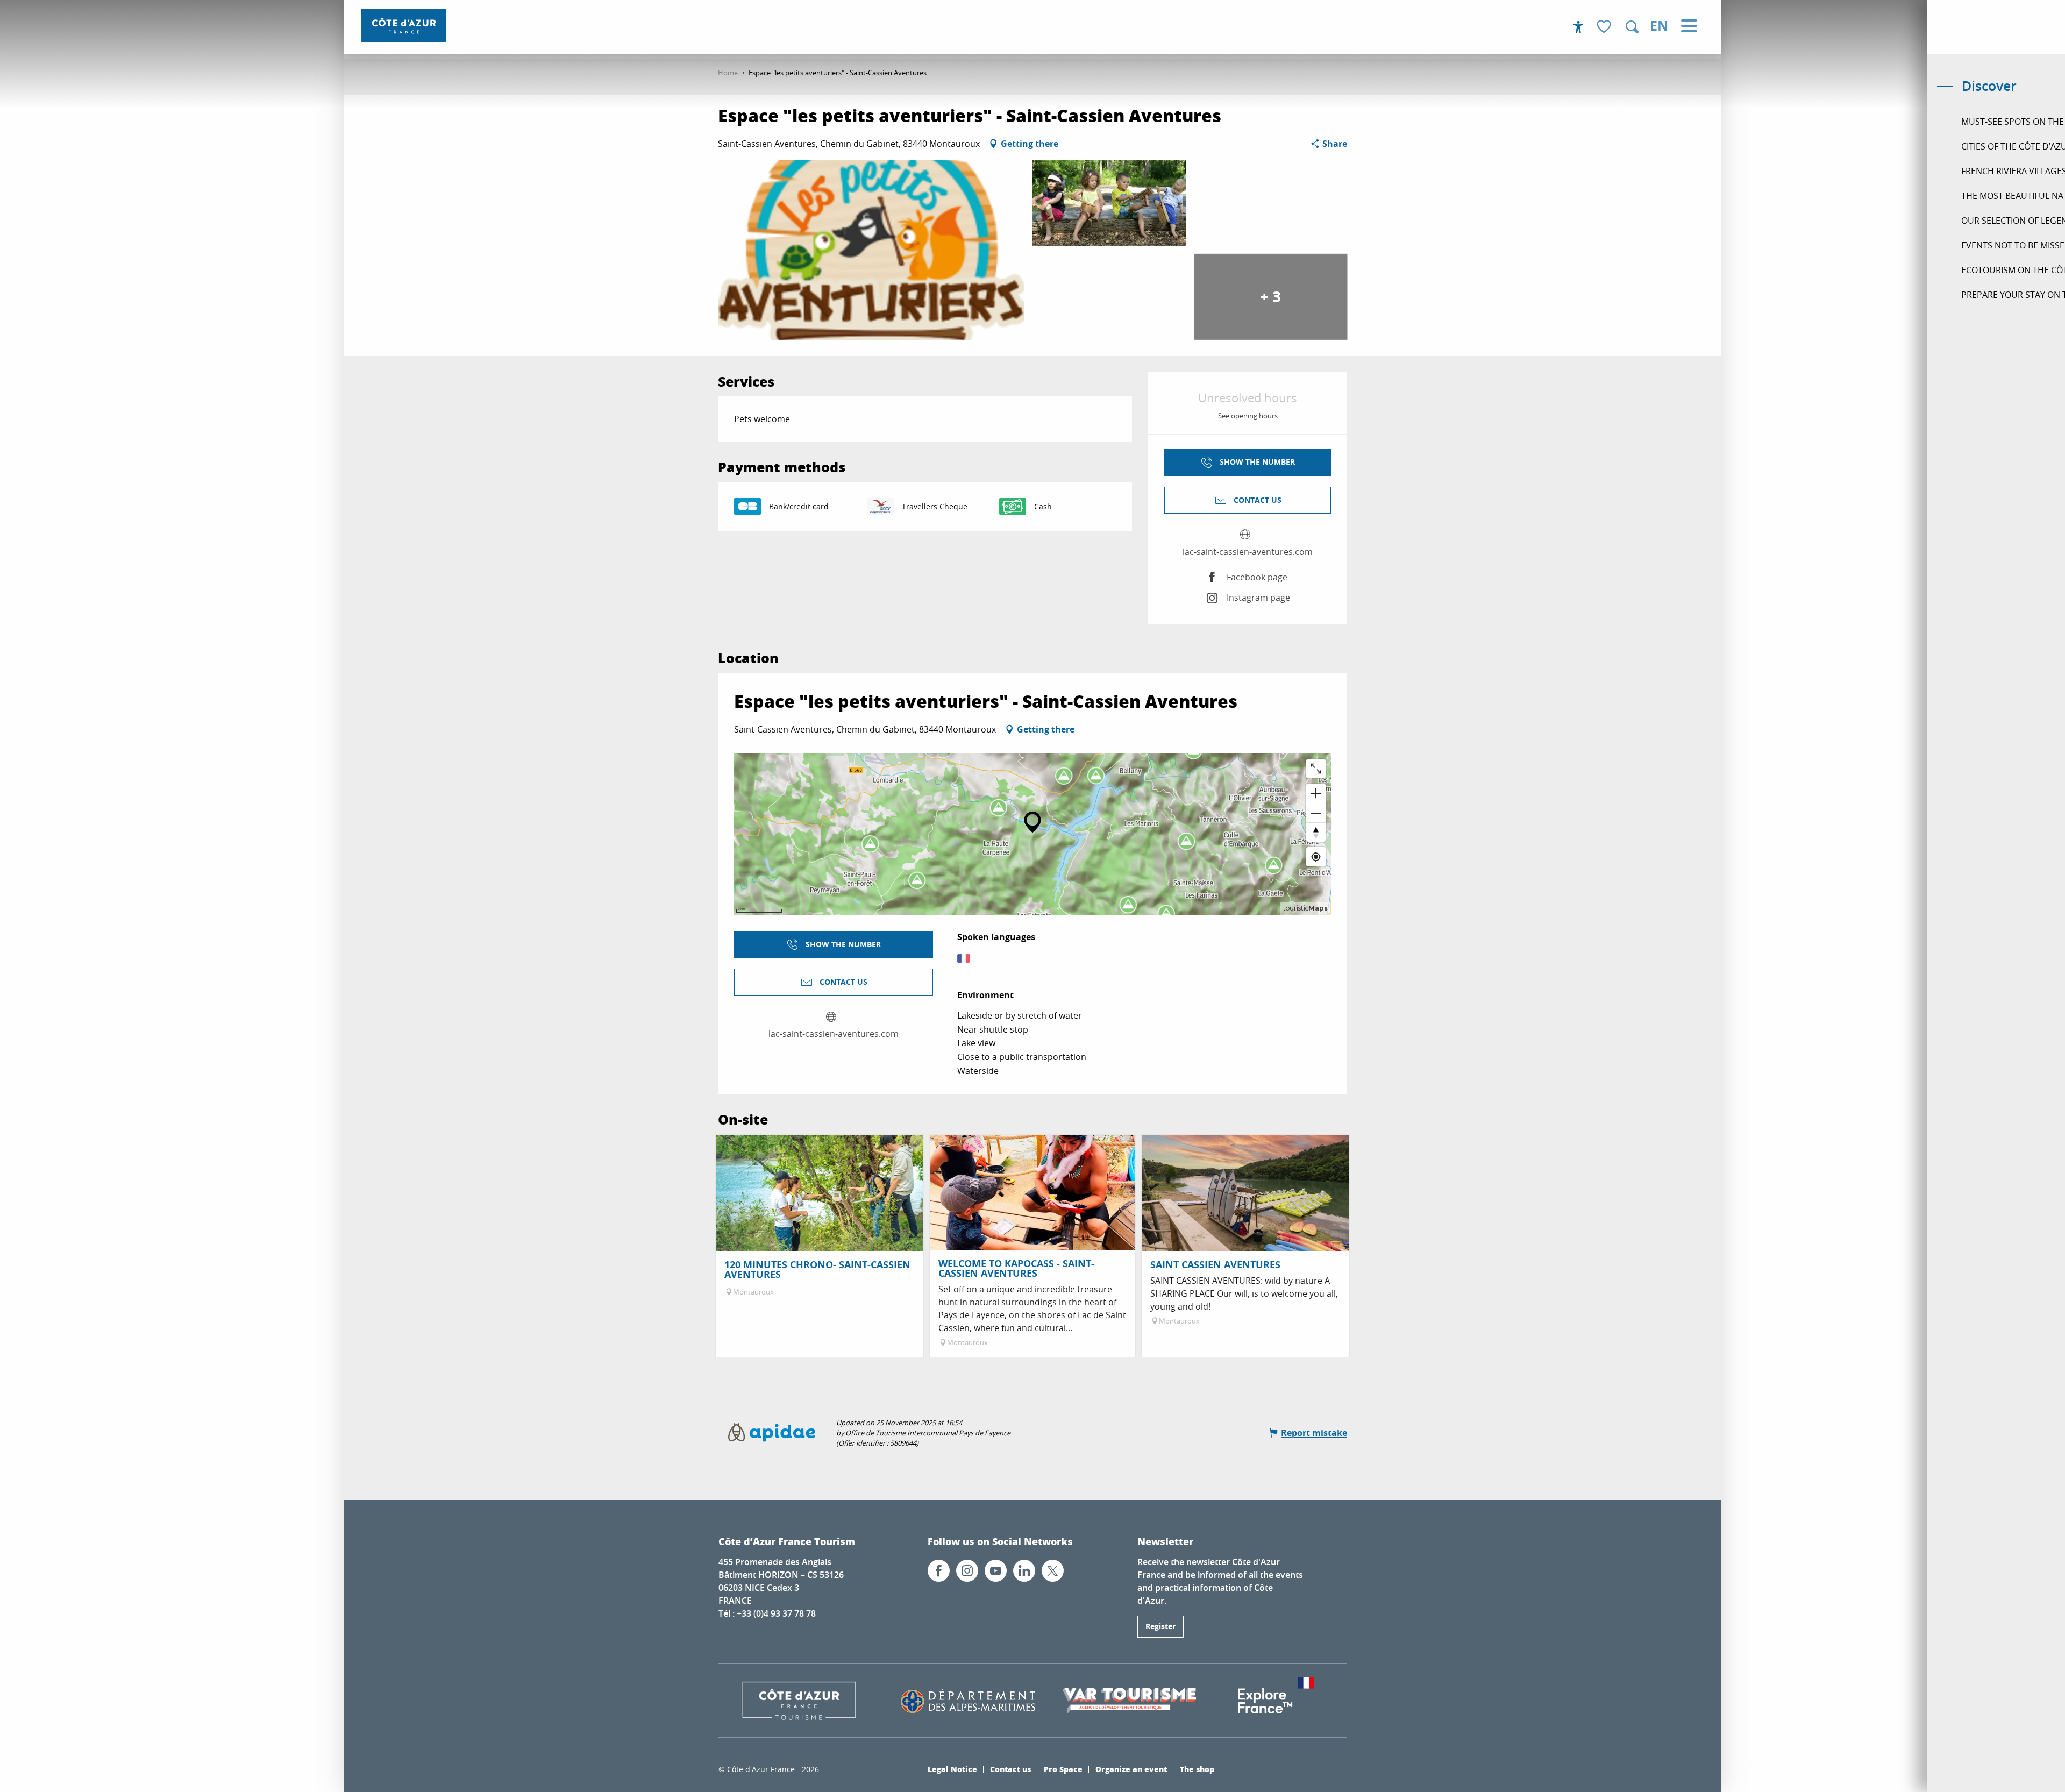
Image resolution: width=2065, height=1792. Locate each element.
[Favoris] (1605, 27)
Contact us (1010, 1769)
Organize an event (1131, 1769)
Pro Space (1063, 1769)
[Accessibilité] (1578, 27)
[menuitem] (404, 26)
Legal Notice (952, 1769)
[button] (1632, 27)
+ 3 (1270, 297)
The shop (1197, 1769)
